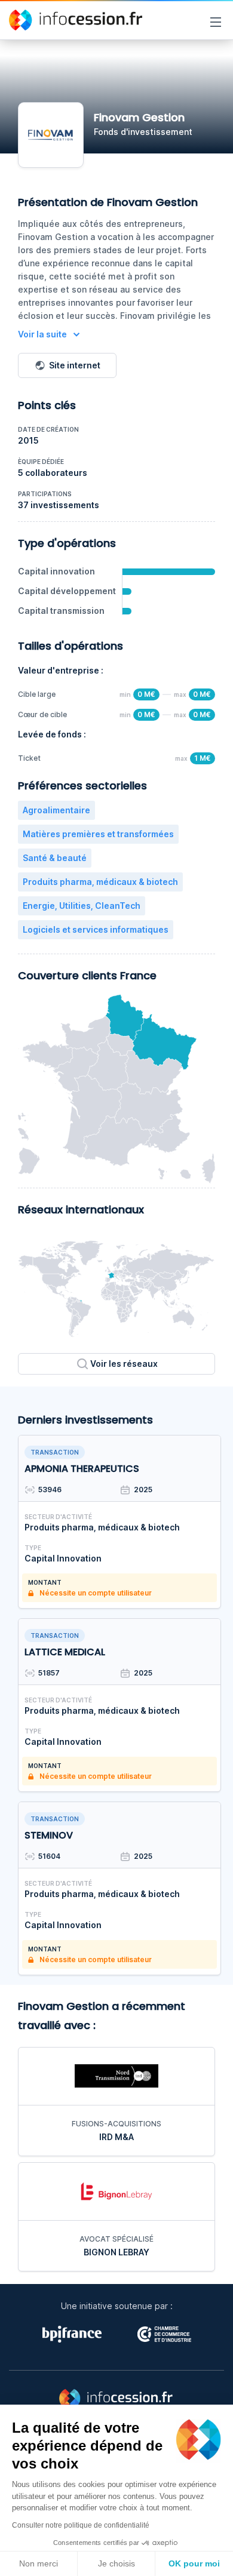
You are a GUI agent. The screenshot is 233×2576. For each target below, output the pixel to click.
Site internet (75, 365)
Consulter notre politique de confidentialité (81, 2525)
